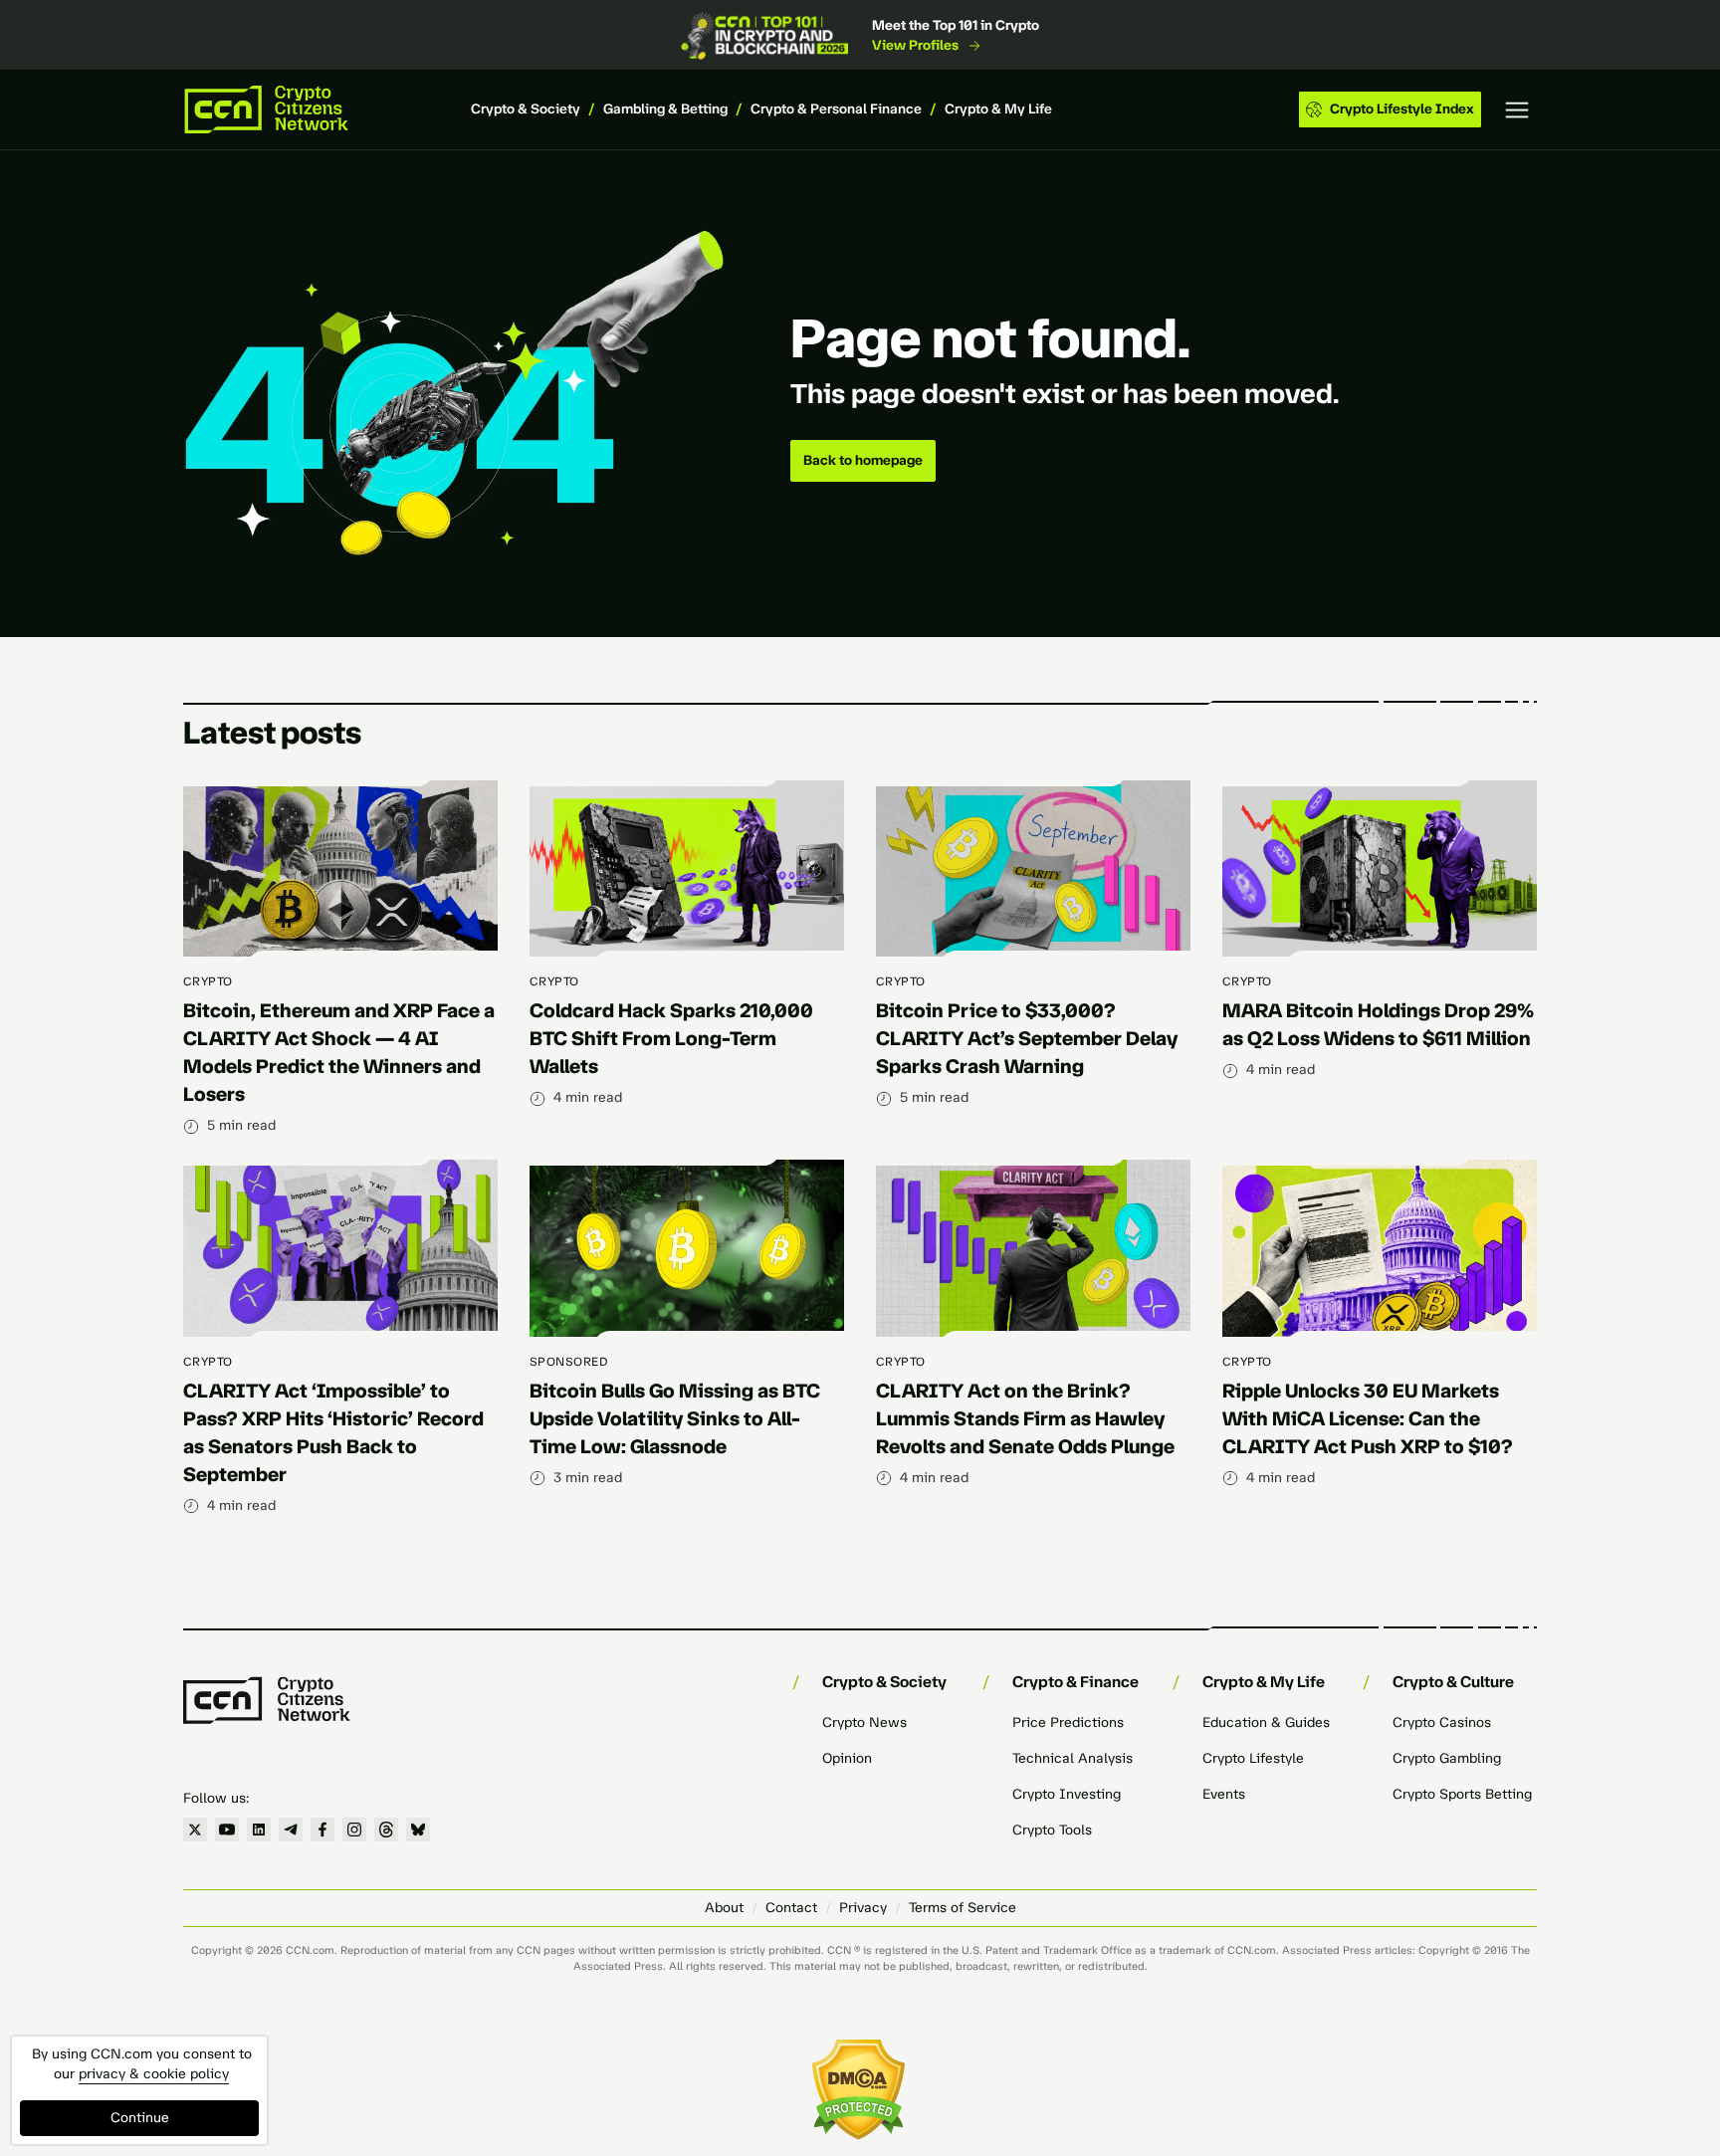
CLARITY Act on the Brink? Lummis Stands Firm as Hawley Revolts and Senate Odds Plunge (1025, 1418)
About (724, 1908)
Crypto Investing (1067, 1794)
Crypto (208, 981)
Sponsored (569, 1362)
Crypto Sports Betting (1462, 1794)
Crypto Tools (1052, 1830)
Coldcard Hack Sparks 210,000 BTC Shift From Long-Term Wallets (671, 1038)
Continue (140, 2118)
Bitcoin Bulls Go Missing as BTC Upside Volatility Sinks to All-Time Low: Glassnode (675, 1418)
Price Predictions (1068, 1723)
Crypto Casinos (1442, 1723)
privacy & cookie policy (154, 2074)
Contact (791, 1908)
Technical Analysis (1073, 1758)
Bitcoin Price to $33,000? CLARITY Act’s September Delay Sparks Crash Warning (1027, 1038)
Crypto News (864, 1723)
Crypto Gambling (1447, 1758)
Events (1224, 1794)
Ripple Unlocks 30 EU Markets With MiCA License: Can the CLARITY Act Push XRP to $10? (1368, 1418)
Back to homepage (863, 460)
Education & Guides (1266, 1723)
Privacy (863, 1908)
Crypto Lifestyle (1253, 1758)
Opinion (847, 1758)
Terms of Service (963, 1908)
